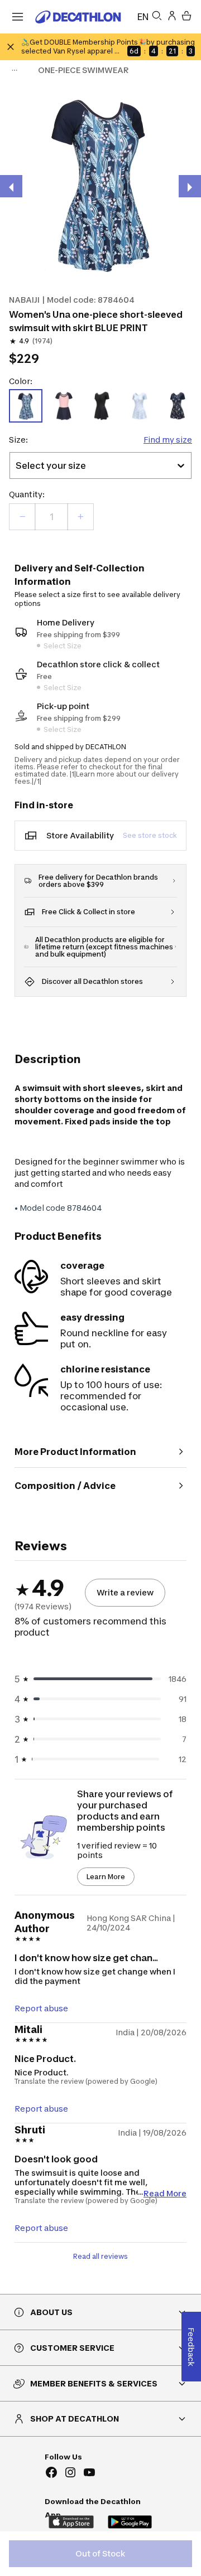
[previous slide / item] (11, 186)
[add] (80, 517)
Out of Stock (100, 2553)
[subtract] (22, 517)
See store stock (150, 835)
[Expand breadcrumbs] (15, 70)
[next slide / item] (190, 186)
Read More (165, 2193)
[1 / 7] (100, 183)
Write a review (125, 1592)
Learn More (106, 1877)
